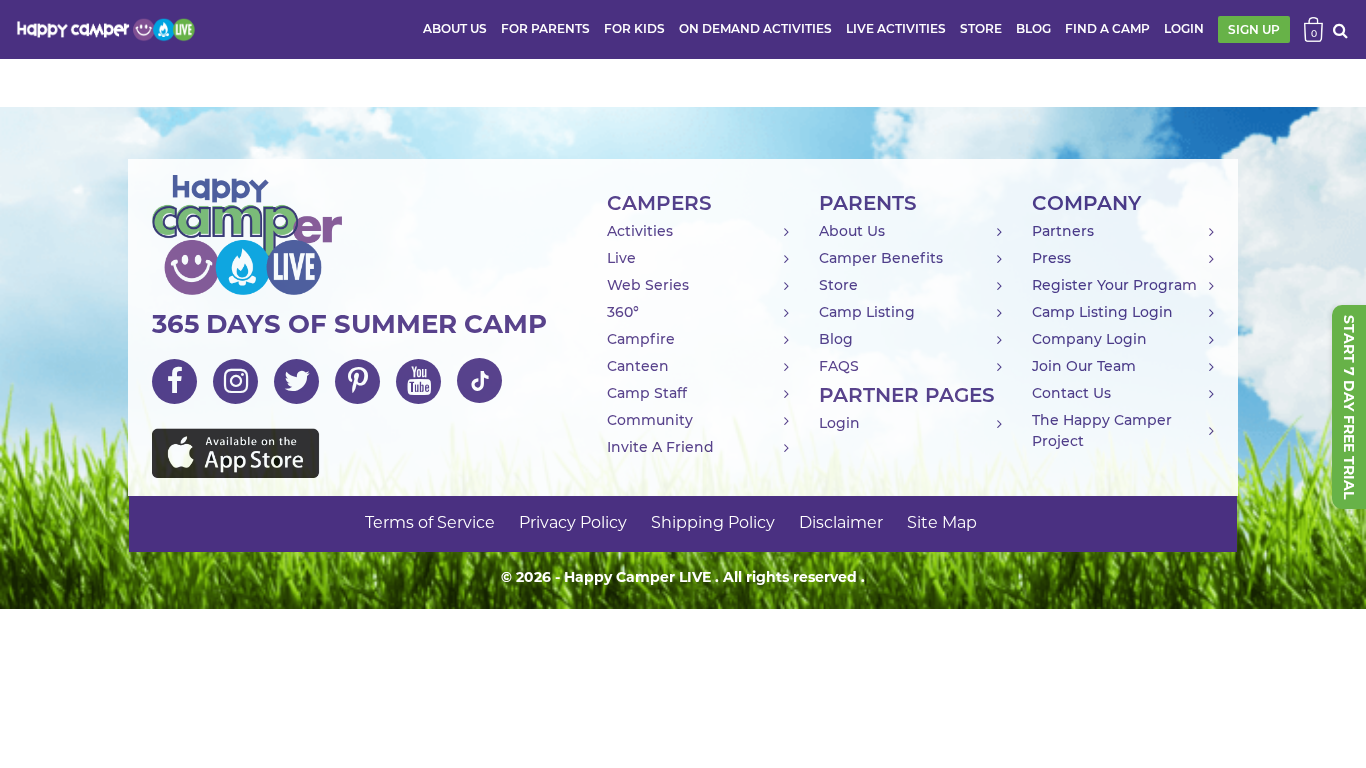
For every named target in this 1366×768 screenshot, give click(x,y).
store (981, 28)
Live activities (896, 28)
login (1184, 28)
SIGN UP (1254, 29)
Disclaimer (841, 524)
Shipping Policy (713, 524)
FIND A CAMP (1107, 28)
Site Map (942, 524)
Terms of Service (430, 524)
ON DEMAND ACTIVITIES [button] (755, 28)
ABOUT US (455, 28)
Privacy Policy (573, 524)
